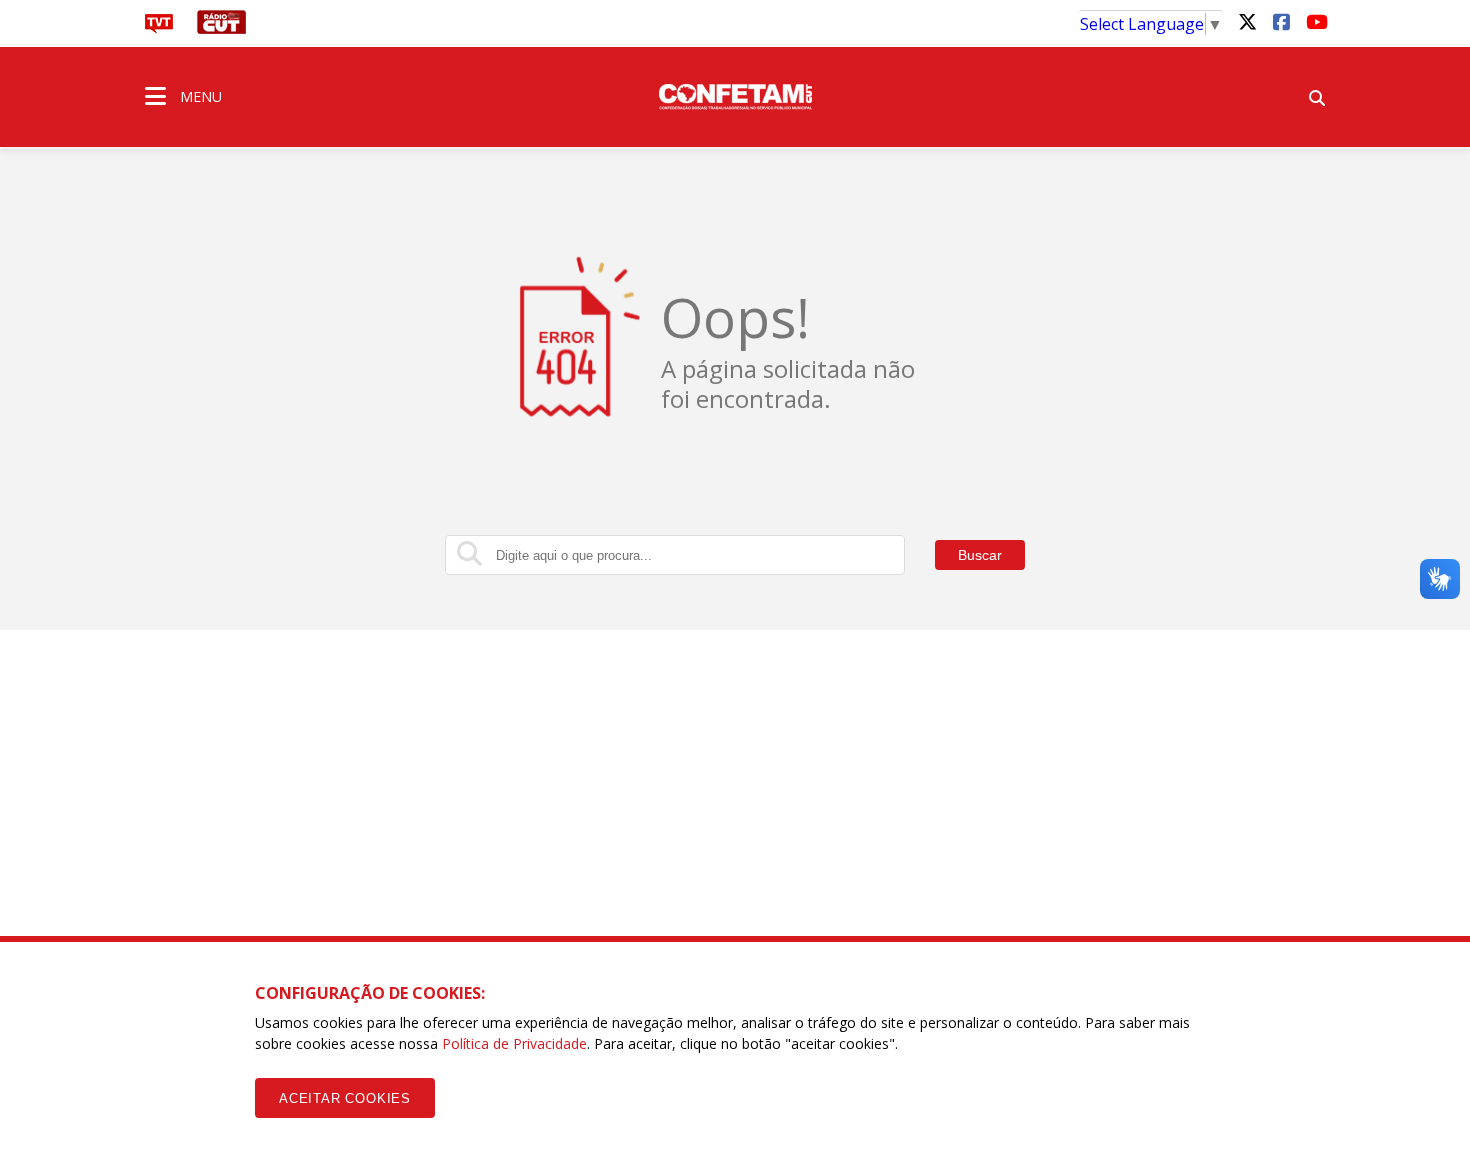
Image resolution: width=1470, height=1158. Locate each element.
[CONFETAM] (735, 95)
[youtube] (1315, 21)
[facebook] (1281, 21)
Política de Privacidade (514, 1043)
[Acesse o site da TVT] (159, 28)
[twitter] (1247, 21)
